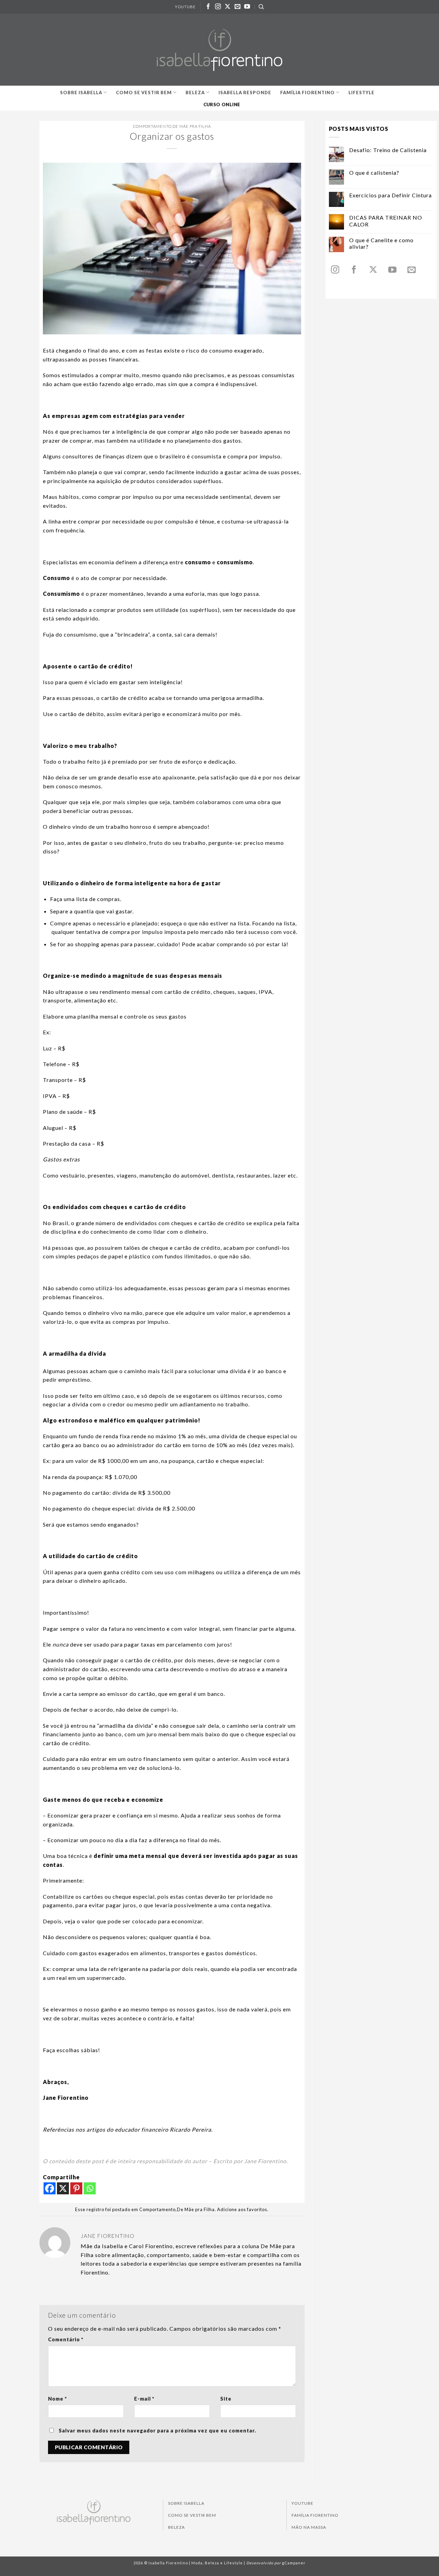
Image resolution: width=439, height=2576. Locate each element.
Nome (57, 2399)
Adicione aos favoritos (242, 2209)
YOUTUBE (185, 7)
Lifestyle (361, 93)
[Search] (261, 7)
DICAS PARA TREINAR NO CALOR (386, 221)
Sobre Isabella (81, 93)
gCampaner (294, 2563)
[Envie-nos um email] (238, 7)
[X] (63, 2188)
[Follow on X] (228, 7)
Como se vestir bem (144, 93)
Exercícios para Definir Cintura (390, 195)
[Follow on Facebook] (209, 7)
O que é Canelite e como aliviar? (381, 243)
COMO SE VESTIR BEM (192, 2515)
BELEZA (176, 2527)
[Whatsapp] (90, 2188)
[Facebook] (50, 2188)
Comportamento (152, 126)
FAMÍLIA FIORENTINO (315, 2515)
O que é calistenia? (374, 172)
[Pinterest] (76, 2188)
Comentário (66, 2339)
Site (226, 2399)
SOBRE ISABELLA (186, 2503)
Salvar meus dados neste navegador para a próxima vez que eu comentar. (157, 2431)
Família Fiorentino (307, 93)
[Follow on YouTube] (247, 7)
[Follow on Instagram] (218, 7)
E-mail (144, 2399)
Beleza (195, 93)
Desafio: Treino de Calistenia (388, 150)
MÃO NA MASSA (309, 2527)
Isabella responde (245, 93)
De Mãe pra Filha (192, 126)
